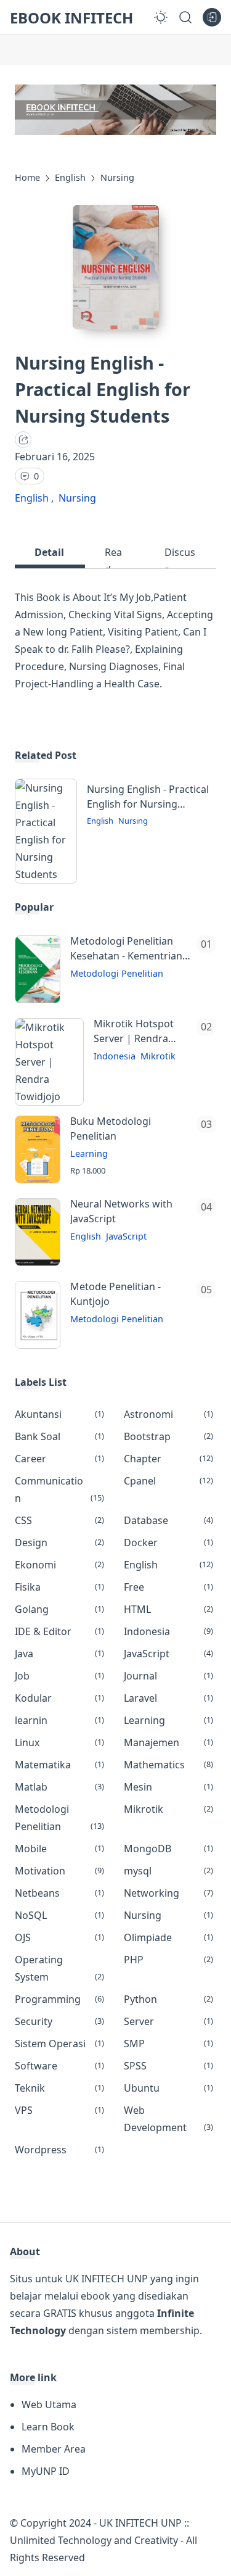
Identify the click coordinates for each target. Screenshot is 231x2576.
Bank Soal (59, 1436)
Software (59, 2066)
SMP (168, 2044)
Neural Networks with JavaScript (121, 1211)
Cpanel (168, 1481)
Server (168, 2021)
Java (59, 1654)
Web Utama (49, 2404)
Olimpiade (168, 1937)
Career (59, 1459)
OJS (59, 1937)
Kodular (59, 1698)
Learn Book (48, 2427)
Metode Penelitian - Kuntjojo (115, 1294)
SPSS (168, 2066)
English (33, 498)
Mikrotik (158, 1056)
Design (59, 1543)
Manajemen (168, 1742)
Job (59, 1676)
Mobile (59, 1849)
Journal (168, 1676)
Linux (59, 1742)
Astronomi (168, 1414)
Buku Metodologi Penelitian (111, 1129)
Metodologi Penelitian (117, 973)
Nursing (77, 498)
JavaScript (126, 1236)
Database (168, 1520)
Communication (59, 1489)
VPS (59, 2110)
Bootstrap (168, 1436)
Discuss (180, 557)
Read (113, 557)
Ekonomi (59, 1565)
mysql (168, 1871)
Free (168, 1587)
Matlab (59, 1787)
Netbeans (59, 1893)
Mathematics (168, 1765)
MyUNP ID (46, 2471)
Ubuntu (168, 2088)
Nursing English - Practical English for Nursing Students (148, 797)
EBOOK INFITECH (71, 18)
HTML (168, 1609)
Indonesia (115, 1056)
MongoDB (168, 1849)
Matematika (59, 1765)
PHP (168, 1960)
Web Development (168, 2119)
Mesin (168, 1787)
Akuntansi (59, 1414)
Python (168, 1999)
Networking (168, 1893)
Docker (168, 1543)
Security (59, 2021)
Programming (59, 1999)
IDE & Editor (59, 1631)
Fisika (59, 1587)
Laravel (168, 1698)
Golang (59, 1609)
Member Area (54, 2449)
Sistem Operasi (59, 2044)
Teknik (59, 2088)
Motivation (59, 1871)
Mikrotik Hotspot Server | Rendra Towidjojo (134, 1031)
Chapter (168, 1459)
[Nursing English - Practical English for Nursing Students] (46, 874)
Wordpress (59, 2150)
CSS (59, 1520)
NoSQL (59, 1915)
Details (49, 557)
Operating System (59, 1968)
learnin (59, 1720)
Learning (89, 1153)
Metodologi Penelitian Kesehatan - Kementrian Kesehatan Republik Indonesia (126, 949)
